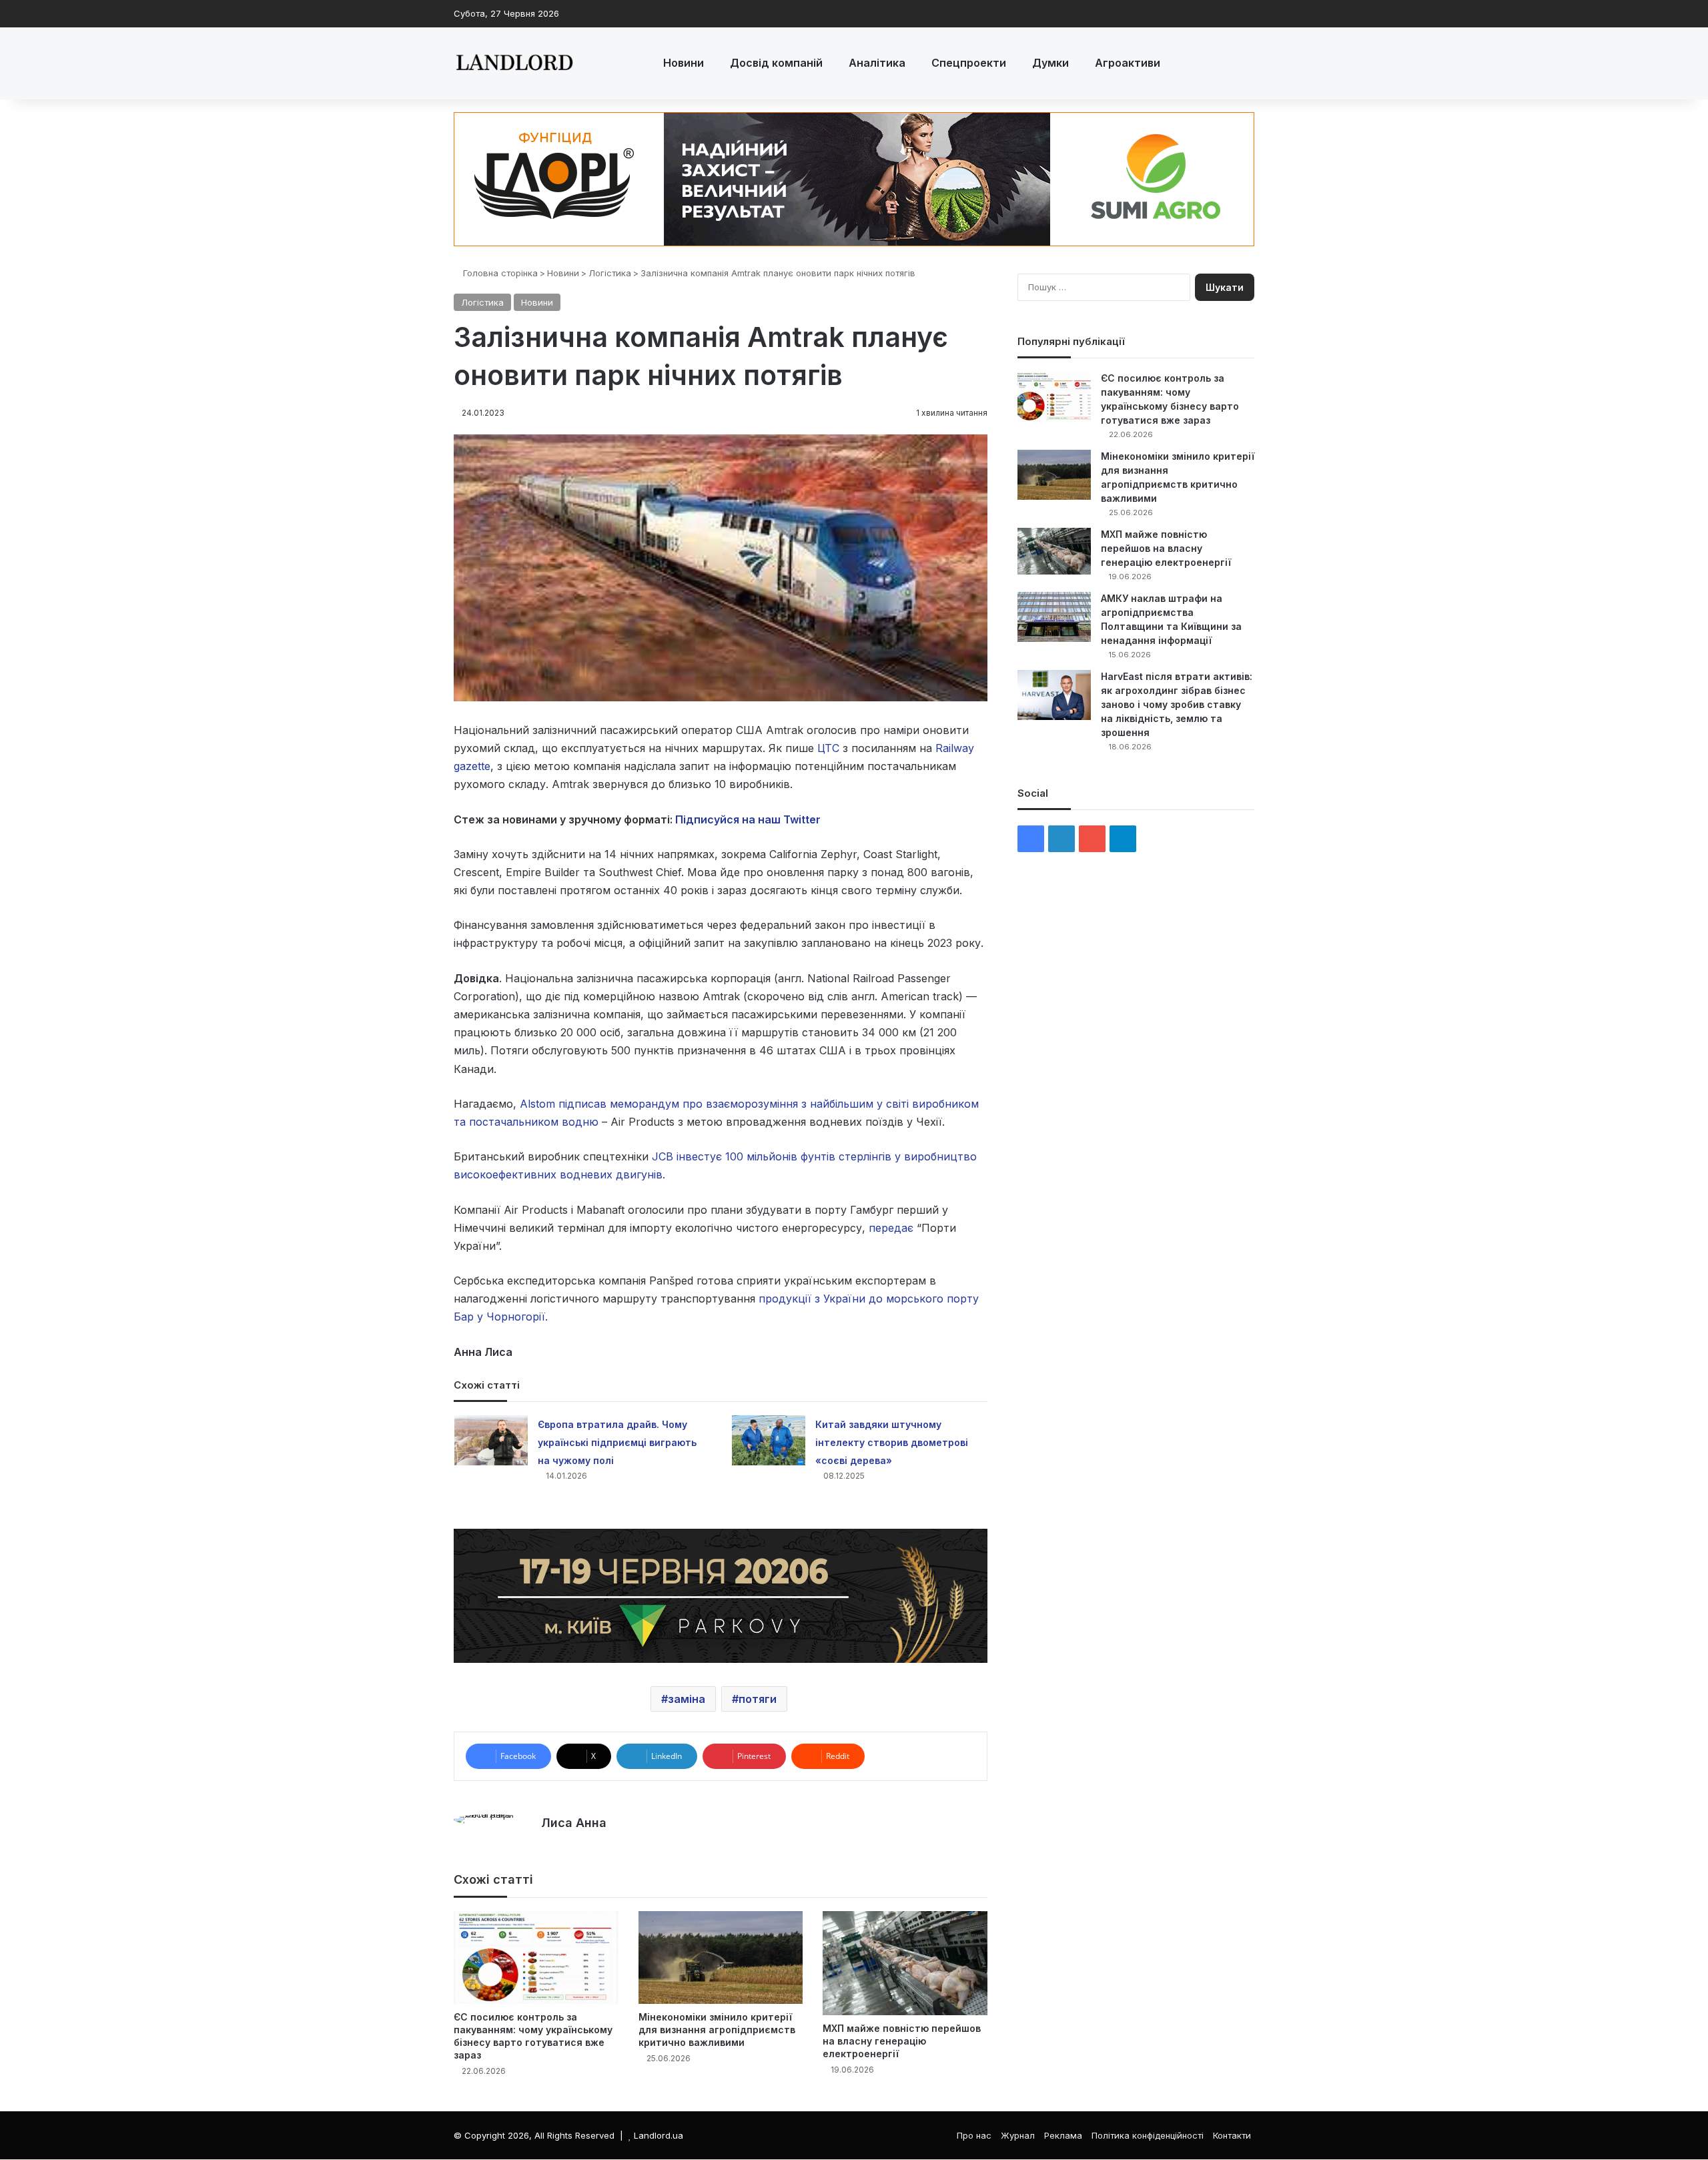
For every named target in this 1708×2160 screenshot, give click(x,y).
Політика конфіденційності (1148, 2135)
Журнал (1018, 2135)
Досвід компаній (776, 63)
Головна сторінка (499, 273)
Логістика (610, 273)
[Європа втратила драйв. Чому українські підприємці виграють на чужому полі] (491, 1440)
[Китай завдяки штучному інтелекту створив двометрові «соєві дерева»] (769, 1440)
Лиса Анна (574, 1823)
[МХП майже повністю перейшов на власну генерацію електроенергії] (905, 1963)
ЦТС (830, 748)
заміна (687, 1699)
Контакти (1232, 2135)
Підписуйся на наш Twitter (748, 819)
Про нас (974, 2135)
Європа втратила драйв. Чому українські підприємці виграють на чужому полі (617, 1442)
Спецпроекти (969, 63)
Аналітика (877, 63)
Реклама (1063, 2135)
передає (891, 1228)
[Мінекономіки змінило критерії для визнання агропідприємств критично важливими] (721, 1957)
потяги (758, 1699)
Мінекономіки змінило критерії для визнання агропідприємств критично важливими (717, 2030)
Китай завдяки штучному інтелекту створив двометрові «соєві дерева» (892, 1442)
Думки (1050, 63)
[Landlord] (514, 63)
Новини (684, 63)
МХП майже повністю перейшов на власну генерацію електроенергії (902, 2041)
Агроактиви (1128, 63)
